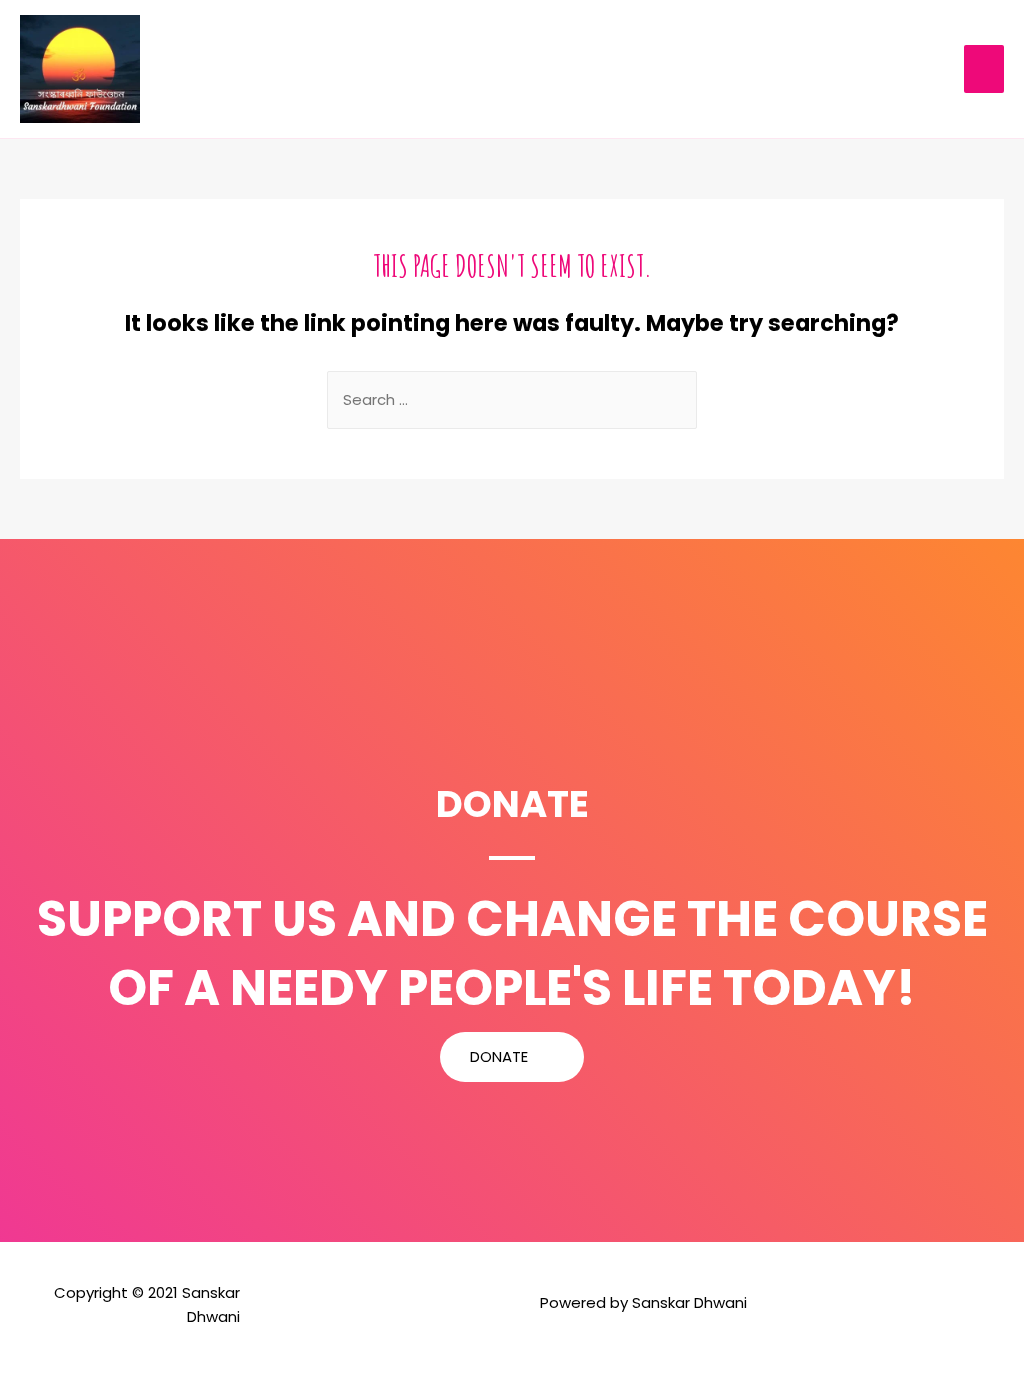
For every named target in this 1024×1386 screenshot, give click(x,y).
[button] (512, 1057)
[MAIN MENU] (984, 68)
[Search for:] (512, 399)
